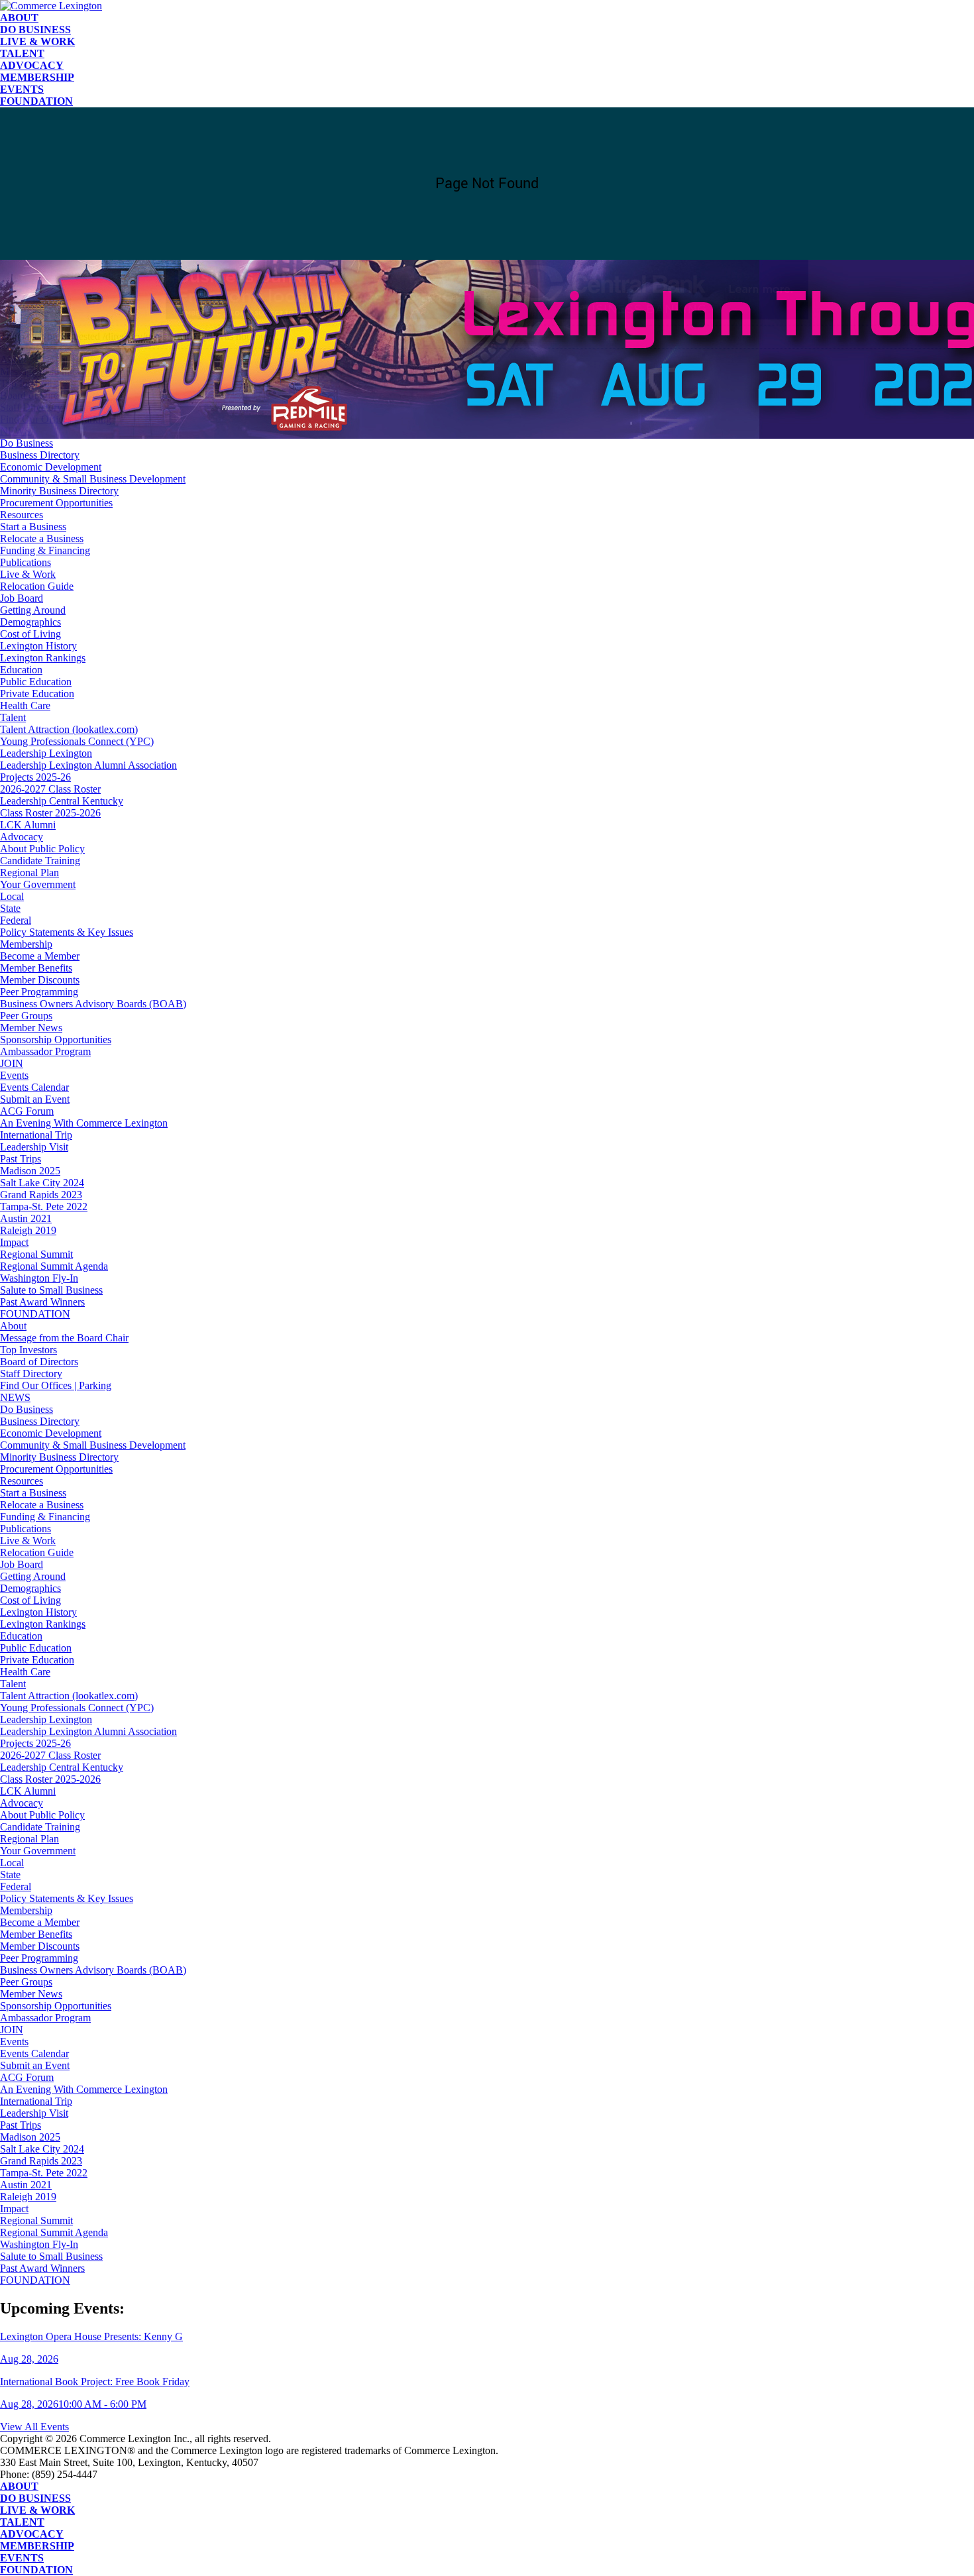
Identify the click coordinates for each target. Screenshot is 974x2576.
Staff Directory (31, 1373)
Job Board (22, 598)
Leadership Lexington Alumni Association (88, 765)
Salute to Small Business (51, 1290)
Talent (22, 53)
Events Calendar (34, 1087)
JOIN (12, 1063)
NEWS (15, 1397)
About (19, 18)
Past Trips (21, 1159)
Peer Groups (26, 1016)
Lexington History (38, 646)
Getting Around (33, 610)
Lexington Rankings (43, 658)
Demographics (30, 622)
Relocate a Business (42, 538)
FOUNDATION (36, 101)
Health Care (25, 705)
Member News (31, 1028)
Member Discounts (40, 980)
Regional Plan (29, 872)
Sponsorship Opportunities (56, 1039)
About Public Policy (42, 849)
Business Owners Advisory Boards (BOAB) (93, 1004)
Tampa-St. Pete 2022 (44, 1206)
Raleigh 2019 (28, 1230)
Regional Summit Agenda (54, 1266)
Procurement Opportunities (56, 503)
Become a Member (40, 956)
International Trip (36, 1135)
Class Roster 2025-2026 (50, 813)
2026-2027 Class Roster (50, 789)
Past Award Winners (42, 1302)
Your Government (38, 884)
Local (12, 896)
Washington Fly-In (39, 1278)
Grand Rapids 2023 (41, 1195)
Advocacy (32, 65)
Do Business (35, 29)
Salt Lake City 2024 (42, 1183)
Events (22, 89)
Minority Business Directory (59, 491)
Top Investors (28, 1350)
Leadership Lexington (46, 753)
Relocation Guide (37, 586)
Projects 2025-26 (35, 777)
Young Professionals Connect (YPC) (77, 741)
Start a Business (33, 527)
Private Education (37, 694)
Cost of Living (30, 634)
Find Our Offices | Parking (56, 1385)
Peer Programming (39, 992)
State (10, 908)
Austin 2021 (26, 1218)
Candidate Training (40, 861)
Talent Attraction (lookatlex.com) (69, 729)
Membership (37, 77)
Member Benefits (36, 968)
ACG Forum (27, 1111)
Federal (16, 920)
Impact (14, 1242)
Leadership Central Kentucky (62, 801)
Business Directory (40, 455)
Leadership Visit (34, 1147)
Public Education (36, 682)
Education (21, 670)
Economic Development (51, 467)
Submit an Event (35, 1099)
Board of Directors (39, 1362)
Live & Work (37, 41)
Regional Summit (36, 1254)
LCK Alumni (28, 825)
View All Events (34, 2427)
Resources (22, 515)
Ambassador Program (45, 1051)
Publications (26, 562)
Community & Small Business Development (93, 479)
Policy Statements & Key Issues (67, 932)
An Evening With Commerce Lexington (84, 1123)
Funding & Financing (45, 550)
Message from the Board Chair (64, 1338)
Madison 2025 (30, 1171)
